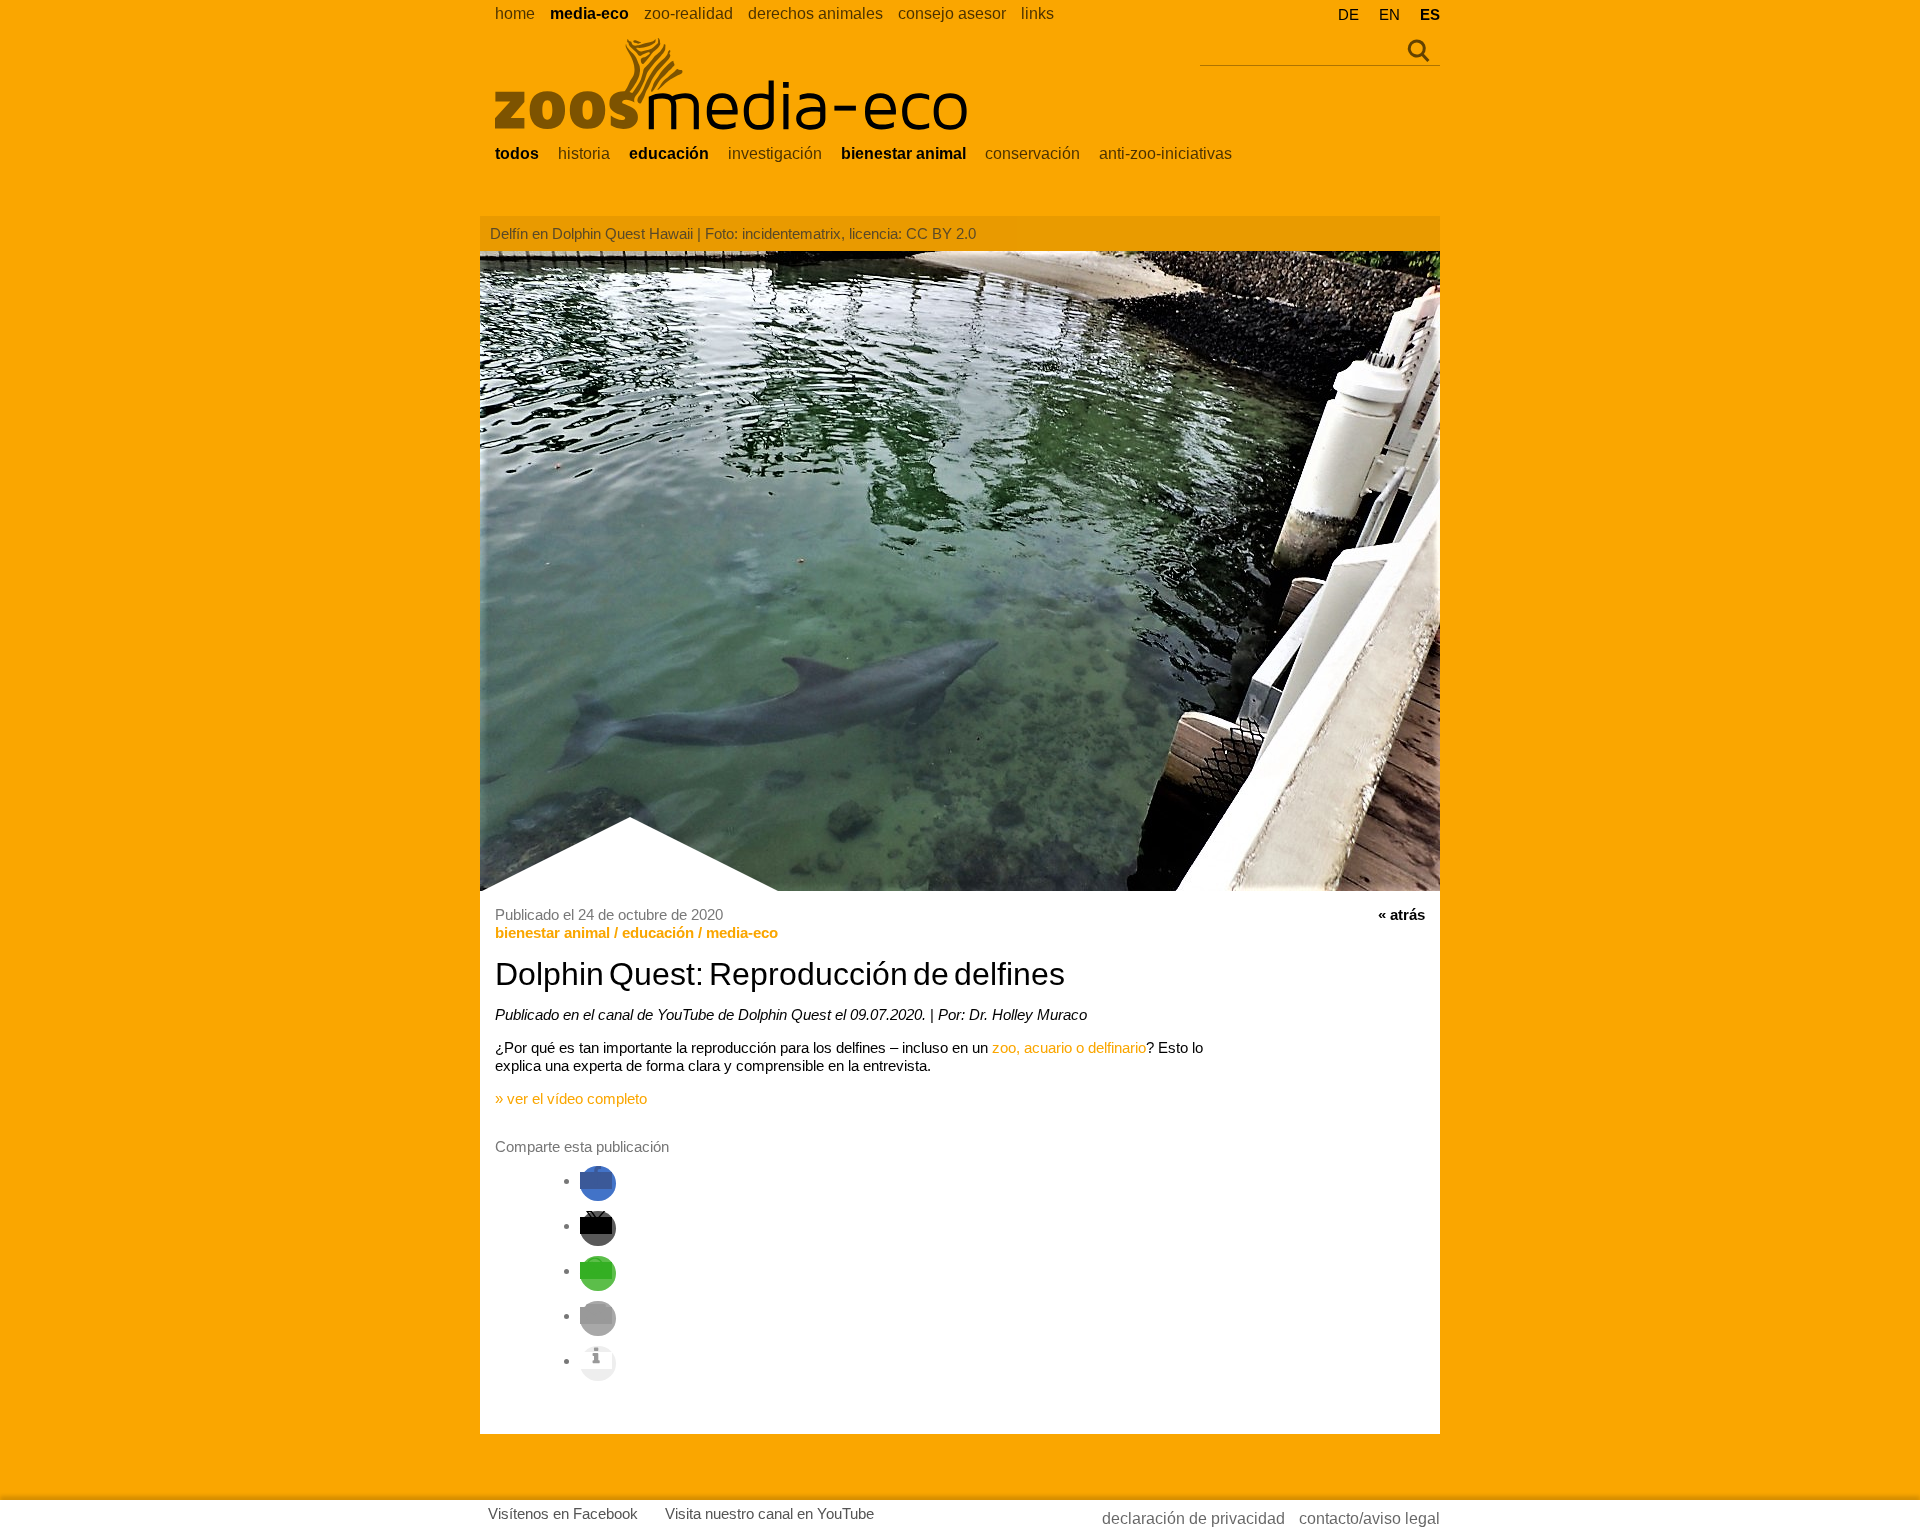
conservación (1032, 153)
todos (517, 153)
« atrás (1401, 914)
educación (669, 153)
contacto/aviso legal (1369, 1518)
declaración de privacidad (1193, 1518)
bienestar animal (903, 153)
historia (584, 153)
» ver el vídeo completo (571, 1098)
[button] (596, 1180)
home (515, 13)
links (1037, 13)
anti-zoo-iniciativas (1165, 153)
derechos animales (815, 13)
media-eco (589, 13)
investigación (775, 153)
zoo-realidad (688, 13)
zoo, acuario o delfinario (1069, 1047)
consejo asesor (952, 13)
